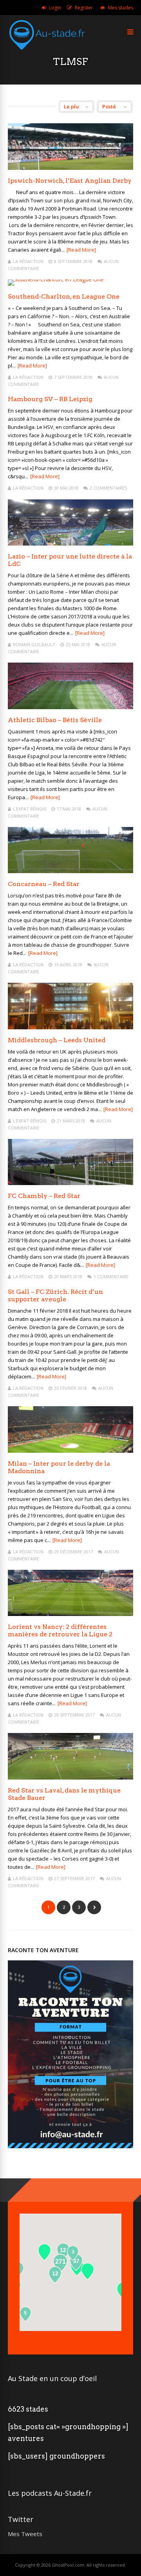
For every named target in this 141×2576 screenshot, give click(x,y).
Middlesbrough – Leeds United (57, 1040)
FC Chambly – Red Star (44, 1196)
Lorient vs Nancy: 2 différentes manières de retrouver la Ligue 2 (60, 1630)
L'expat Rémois (30, 809)
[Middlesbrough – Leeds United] (70, 1027)
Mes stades (121, 8)
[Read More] (81, 250)
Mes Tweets (25, 2534)
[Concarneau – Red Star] (70, 871)
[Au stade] (47, 54)
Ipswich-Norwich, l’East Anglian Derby (70, 181)
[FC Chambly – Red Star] (70, 1183)
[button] (44, 2252)
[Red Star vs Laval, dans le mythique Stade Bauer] (70, 1777)
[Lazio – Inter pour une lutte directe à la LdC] (70, 543)
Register (84, 8)
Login (55, 8)
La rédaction (28, 261)
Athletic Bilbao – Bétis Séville (55, 720)
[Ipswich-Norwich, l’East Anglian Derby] (70, 168)
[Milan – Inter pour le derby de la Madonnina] (70, 1451)
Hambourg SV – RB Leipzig (50, 399)
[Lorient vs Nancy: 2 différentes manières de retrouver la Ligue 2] (70, 1614)
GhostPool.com (68, 2565)
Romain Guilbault (34, 644)
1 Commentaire (111, 1276)
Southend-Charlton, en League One (64, 296)
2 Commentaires (108, 488)
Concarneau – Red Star (44, 884)
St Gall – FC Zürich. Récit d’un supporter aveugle (55, 1295)
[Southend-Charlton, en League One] (56, 279)
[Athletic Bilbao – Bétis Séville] (70, 707)
